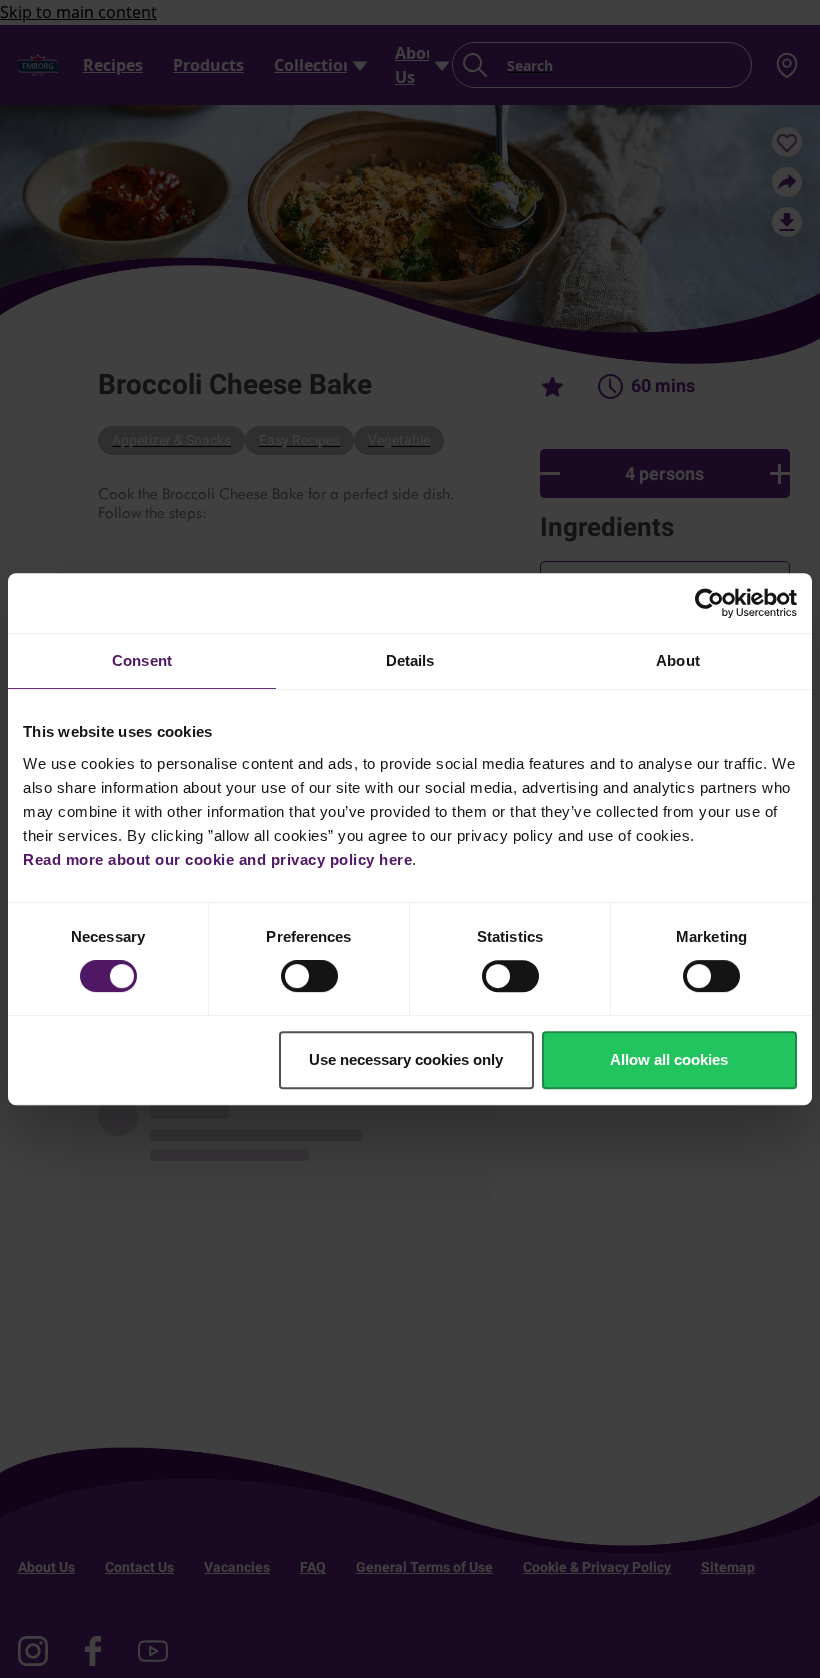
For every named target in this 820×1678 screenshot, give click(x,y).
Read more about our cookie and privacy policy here (217, 859)
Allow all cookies (669, 1059)
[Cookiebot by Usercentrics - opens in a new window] (709, 603)
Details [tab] (410, 660)
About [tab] (678, 660)
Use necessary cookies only (406, 1059)
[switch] (309, 976)
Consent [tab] (142, 660)
